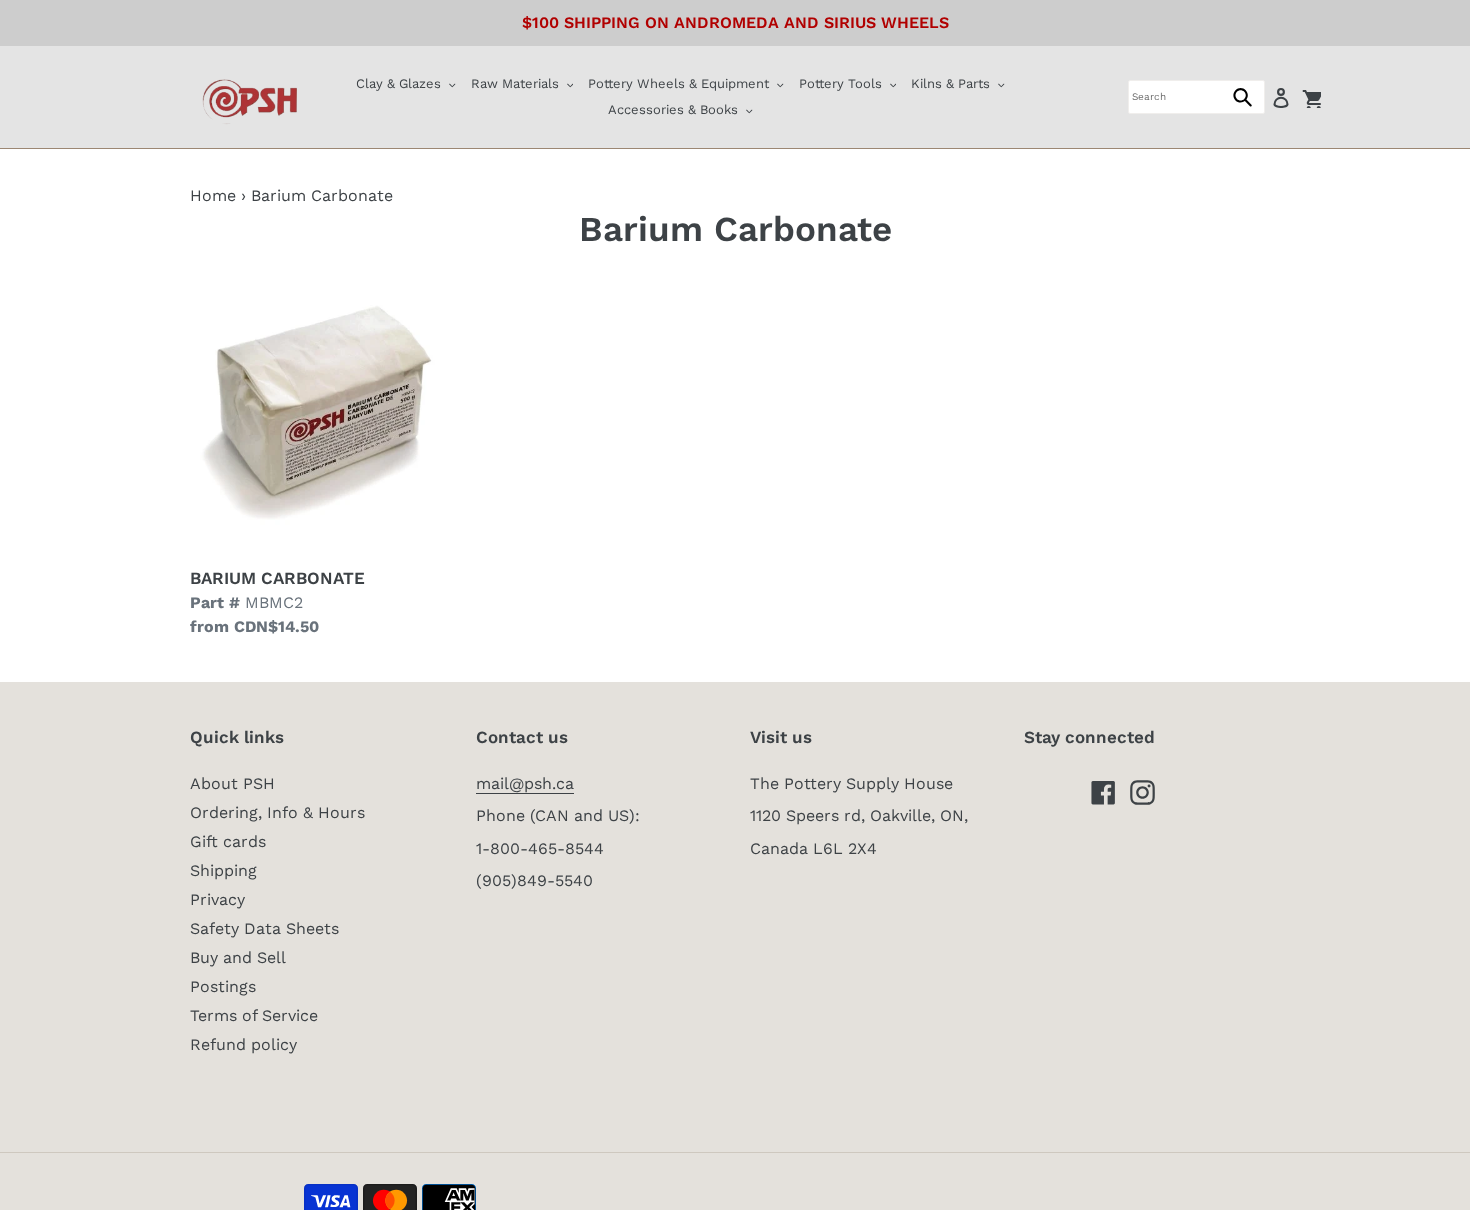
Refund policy (243, 1044)
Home (213, 195)
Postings (223, 986)
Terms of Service (254, 1015)
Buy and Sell (238, 957)
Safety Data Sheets (264, 928)
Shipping (223, 870)
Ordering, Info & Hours (277, 812)
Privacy (217, 899)
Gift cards (228, 841)
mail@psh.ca (525, 783)
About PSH (232, 783)
